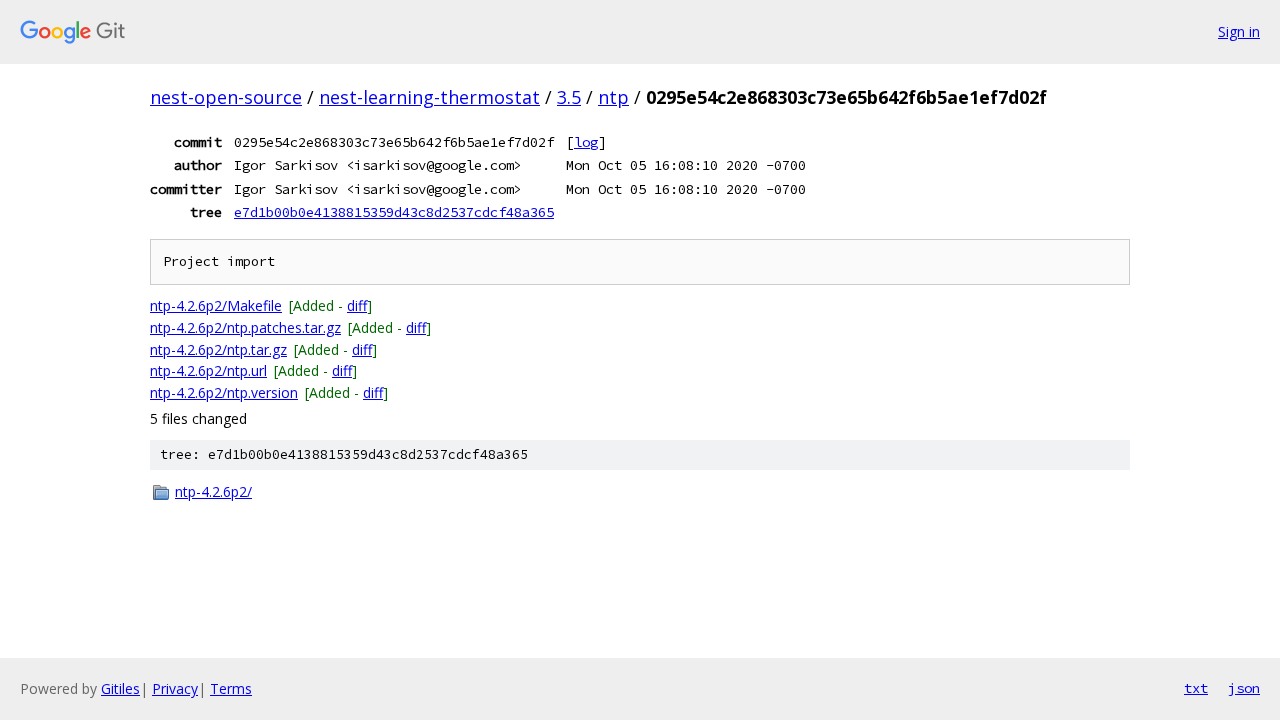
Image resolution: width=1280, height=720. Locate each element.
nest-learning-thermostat (429, 97)
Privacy (175, 688)
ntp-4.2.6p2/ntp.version (224, 392)
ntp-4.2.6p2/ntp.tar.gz (218, 349)
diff (357, 305)
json (1244, 688)
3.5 (569, 97)
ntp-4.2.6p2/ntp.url (208, 370)
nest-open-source (226, 97)
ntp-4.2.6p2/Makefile (216, 305)
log (586, 142)
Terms (231, 688)
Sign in (1239, 31)
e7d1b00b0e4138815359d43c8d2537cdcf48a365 (394, 212)
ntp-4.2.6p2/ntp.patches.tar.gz (245, 327)
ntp (613, 97)
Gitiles (120, 688)
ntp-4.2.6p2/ (213, 491)
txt (1196, 688)
